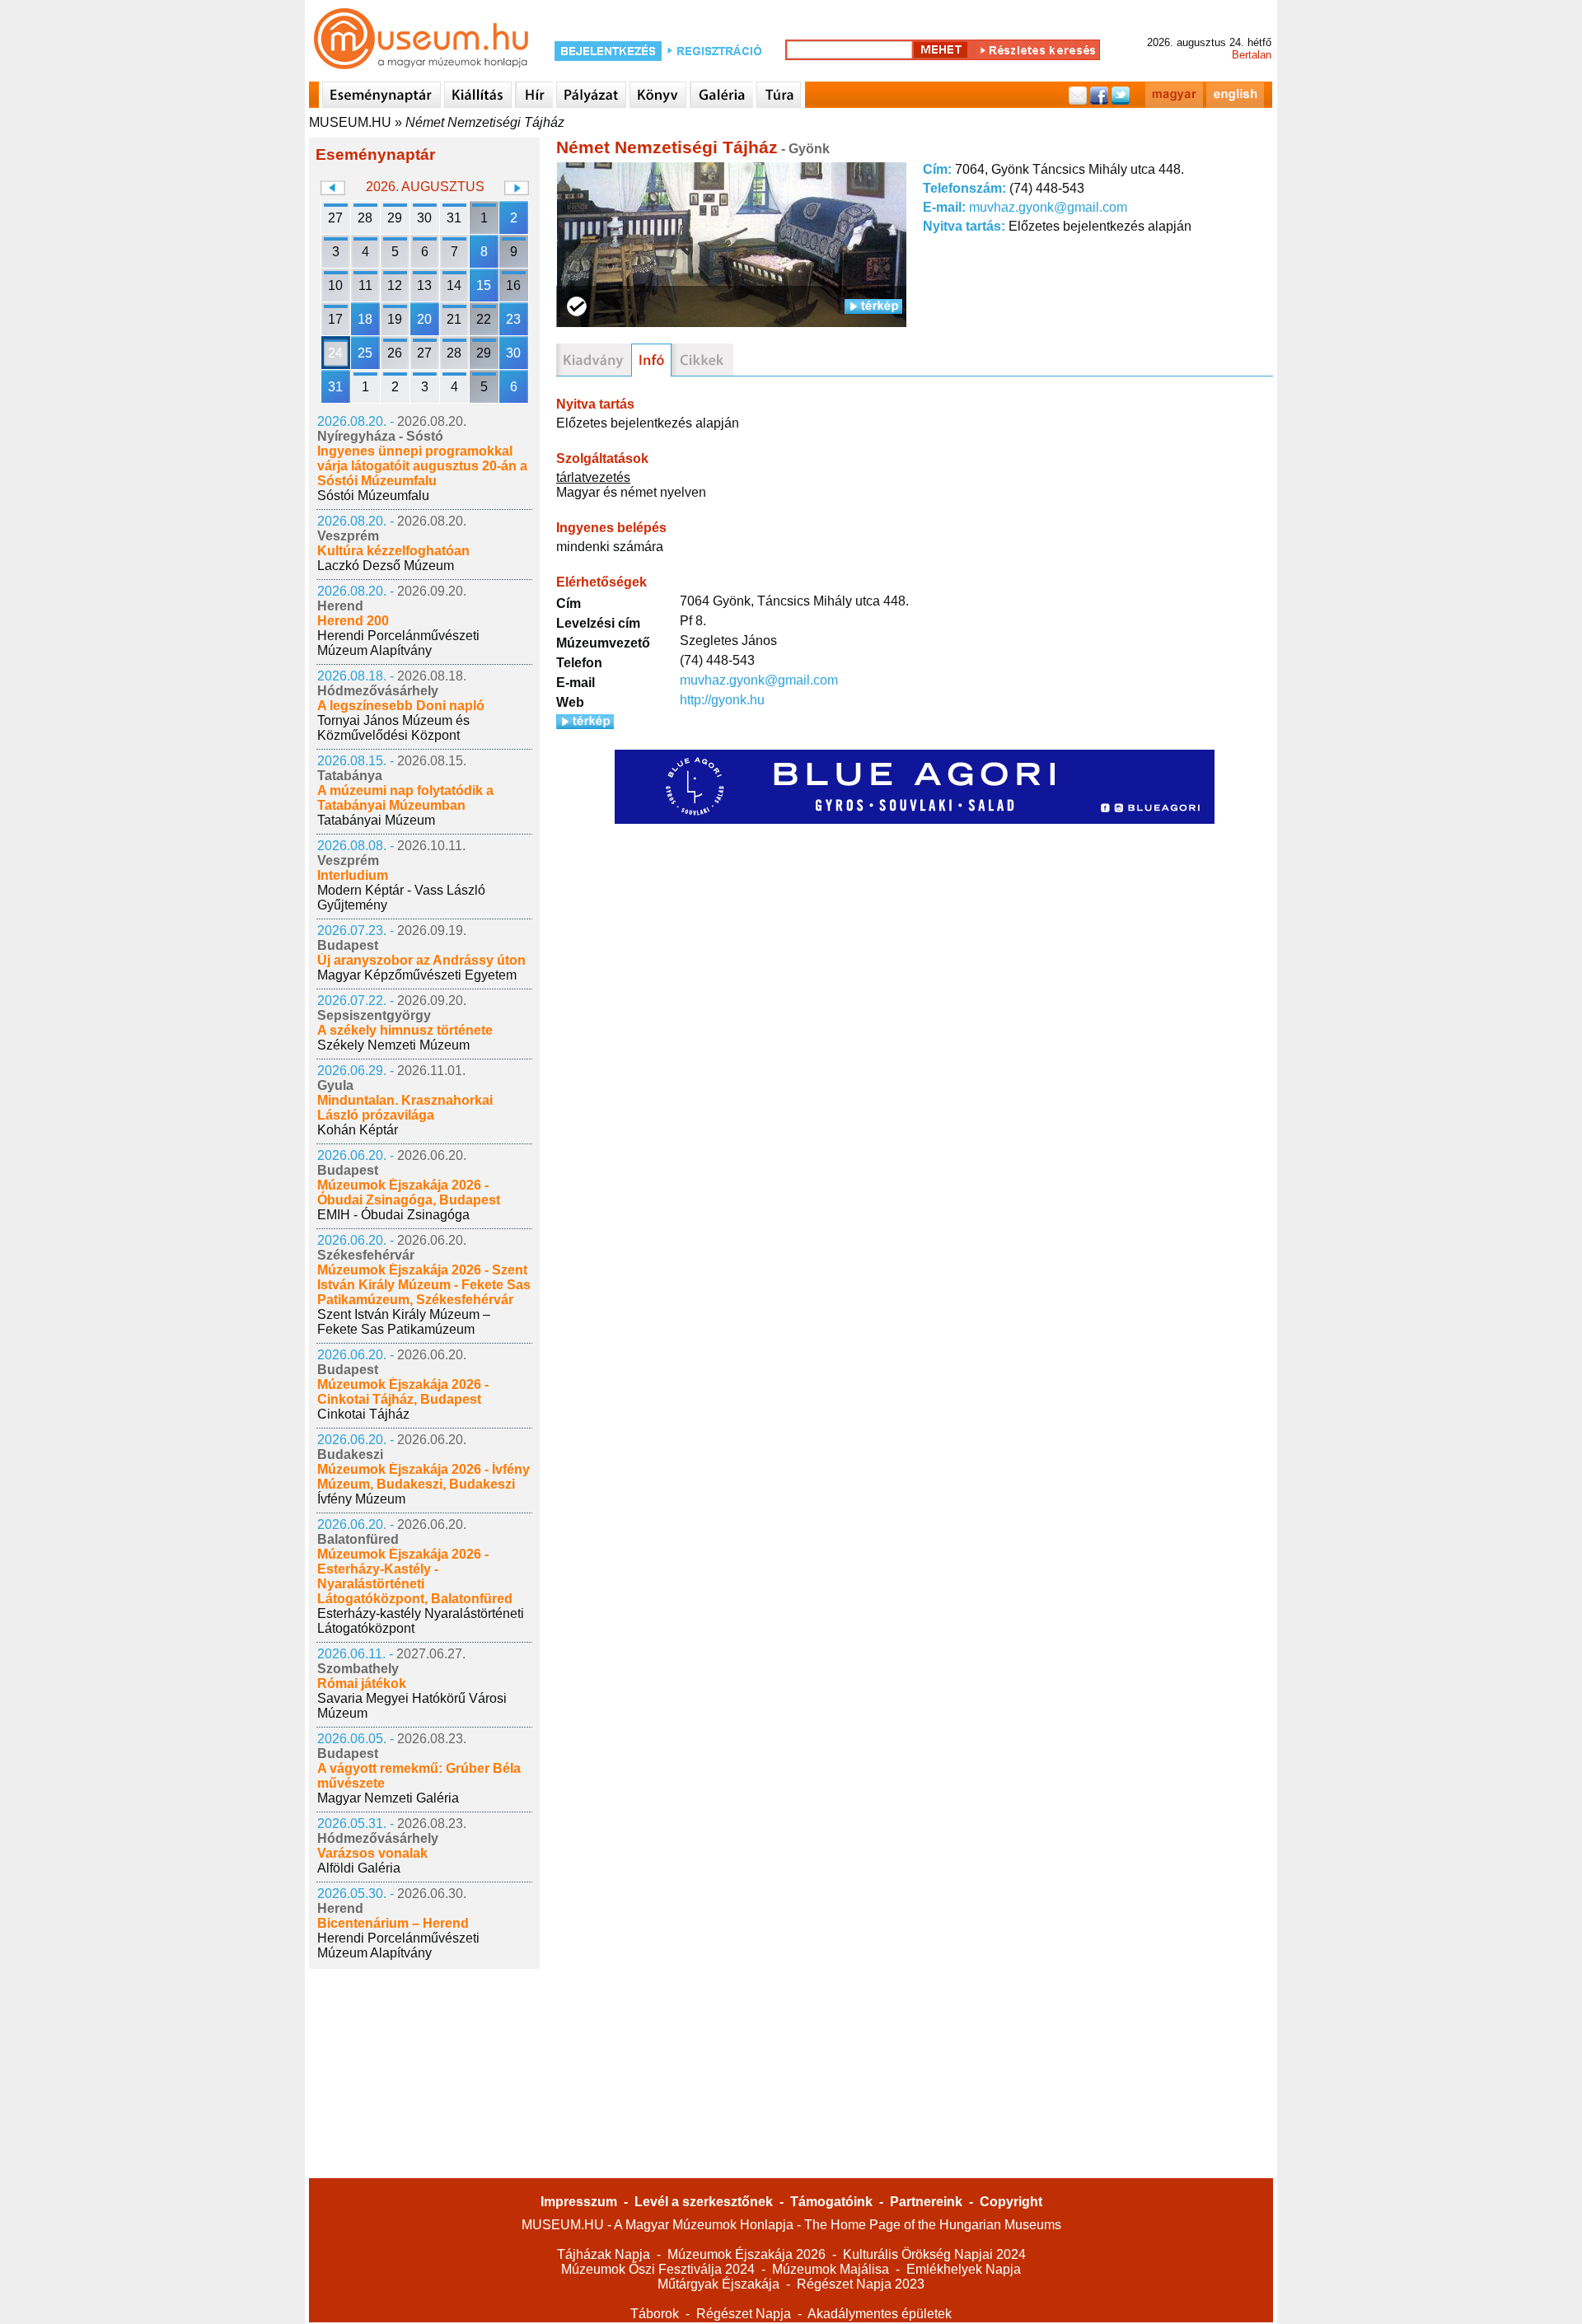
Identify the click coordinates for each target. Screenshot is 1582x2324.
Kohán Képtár (358, 1130)
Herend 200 (353, 621)
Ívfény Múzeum (361, 1499)
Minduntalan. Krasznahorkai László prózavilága (405, 1108)
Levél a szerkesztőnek (704, 2202)
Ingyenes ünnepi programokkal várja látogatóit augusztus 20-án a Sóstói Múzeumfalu (422, 466)
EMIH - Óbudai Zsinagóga (393, 1215)
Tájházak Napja (604, 2254)
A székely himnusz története (405, 1030)
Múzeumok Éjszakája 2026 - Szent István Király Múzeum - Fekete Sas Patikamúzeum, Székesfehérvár (424, 1285)
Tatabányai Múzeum (376, 820)
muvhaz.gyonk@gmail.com (1048, 207)
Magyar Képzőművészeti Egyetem (417, 975)
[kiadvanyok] (594, 360)
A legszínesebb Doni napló (401, 706)
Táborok (655, 2314)
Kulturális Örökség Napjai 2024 (934, 2254)
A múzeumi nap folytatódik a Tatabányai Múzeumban (405, 798)
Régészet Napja (744, 2314)
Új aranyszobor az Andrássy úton (421, 960)
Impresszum (579, 2202)
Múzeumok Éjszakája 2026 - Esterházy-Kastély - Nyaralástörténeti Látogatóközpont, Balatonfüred (415, 1576)
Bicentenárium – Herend (393, 1923)
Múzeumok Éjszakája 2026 (747, 2254)
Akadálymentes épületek (880, 2314)
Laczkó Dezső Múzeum (386, 566)
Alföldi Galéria (359, 1868)
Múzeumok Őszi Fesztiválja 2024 (658, 2269)
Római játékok (362, 1683)
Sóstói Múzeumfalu (373, 496)
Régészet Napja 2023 (861, 2284)
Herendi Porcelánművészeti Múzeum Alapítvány (398, 643)
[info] (651, 360)
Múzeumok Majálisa (831, 2269)
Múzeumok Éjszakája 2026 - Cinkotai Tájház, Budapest (403, 1392)
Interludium (353, 875)
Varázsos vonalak (372, 1853)
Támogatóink (831, 2202)
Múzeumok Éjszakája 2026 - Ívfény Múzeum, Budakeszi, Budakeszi (424, 1477)
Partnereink (926, 2202)
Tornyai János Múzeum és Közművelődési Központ (393, 728)
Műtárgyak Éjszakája (718, 2284)
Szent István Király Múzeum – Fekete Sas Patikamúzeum (404, 1322)
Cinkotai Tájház (363, 1414)
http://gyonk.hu (722, 700)
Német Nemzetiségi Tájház (485, 122)
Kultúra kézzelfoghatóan (393, 551)
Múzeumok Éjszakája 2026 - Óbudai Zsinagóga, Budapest (409, 1192)
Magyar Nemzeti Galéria (388, 1798)
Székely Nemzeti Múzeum (393, 1045)
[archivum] (702, 360)
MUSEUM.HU (350, 122)
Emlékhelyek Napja (964, 2269)
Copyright (1011, 2202)
